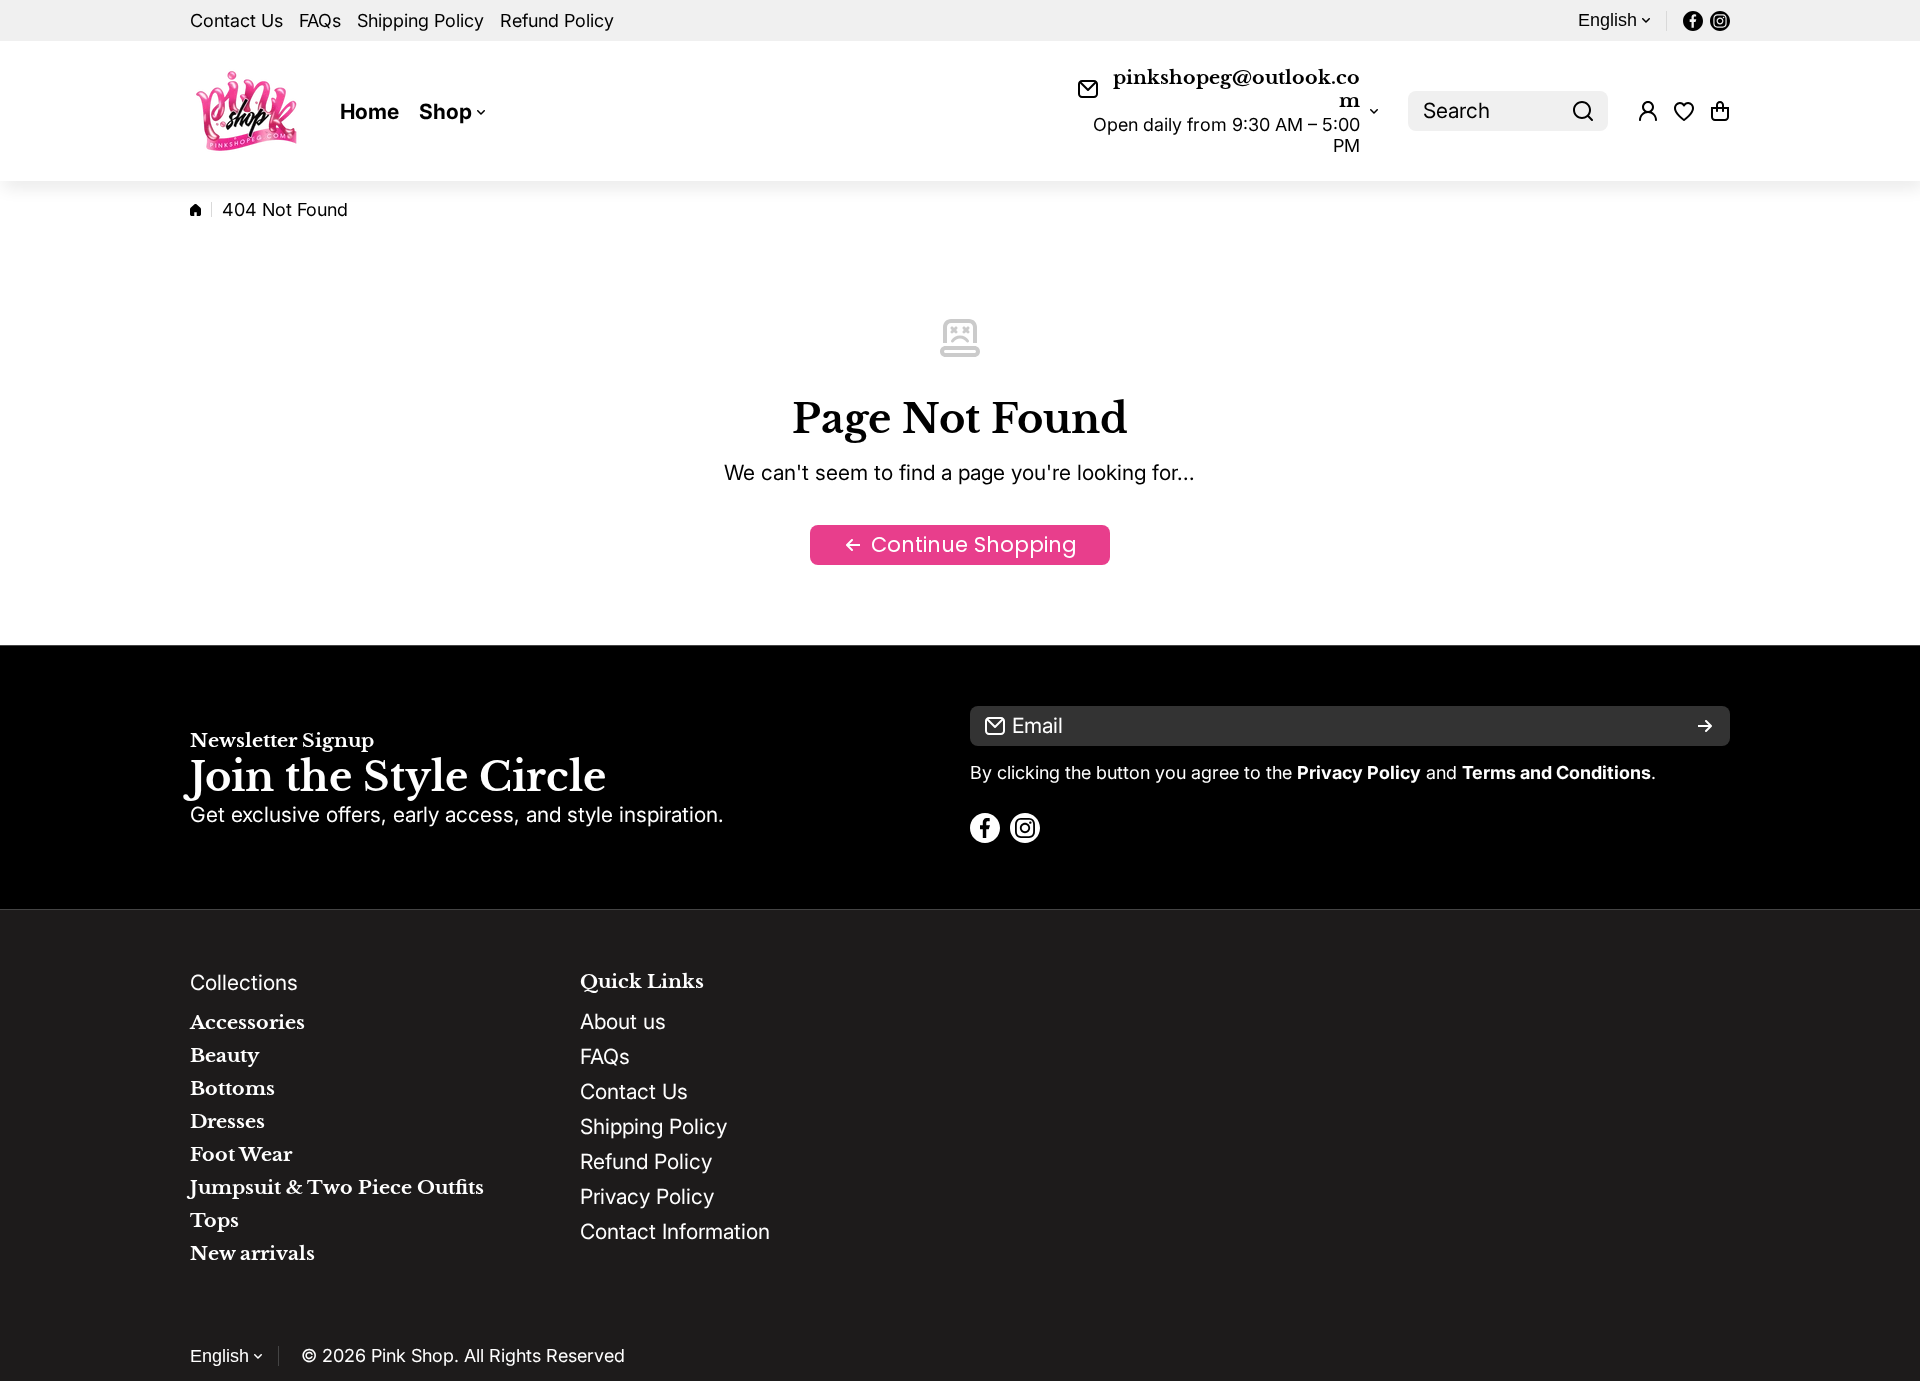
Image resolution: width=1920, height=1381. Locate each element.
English (1607, 20)
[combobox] (1508, 111)
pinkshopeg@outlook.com (1236, 89)
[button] (1720, 111)
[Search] (1583, 111)
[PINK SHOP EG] (250, 111)
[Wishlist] (1684, 111)
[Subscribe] (1705, 726)
